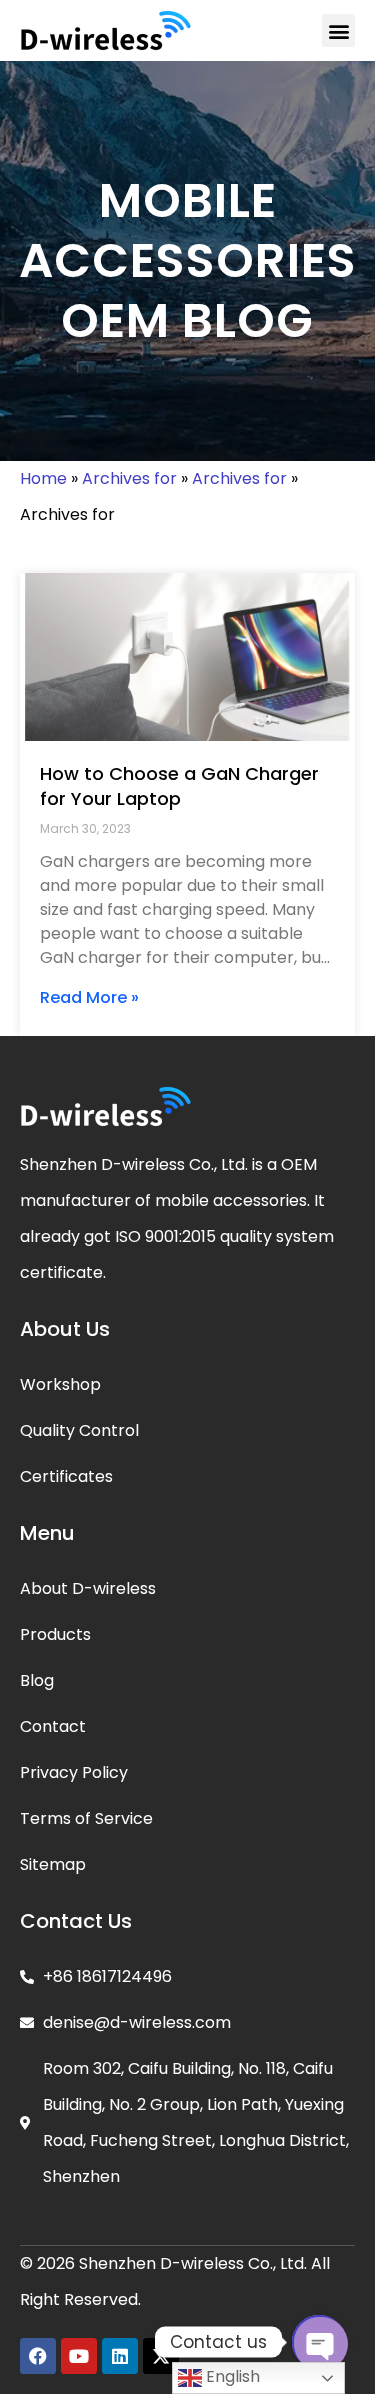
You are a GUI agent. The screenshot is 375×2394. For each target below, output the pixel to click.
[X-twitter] (161, 2356)
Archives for (129, 478)
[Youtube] (79, 2356)
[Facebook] (38, 2356)
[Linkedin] (120, 2356)
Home (43, 478)
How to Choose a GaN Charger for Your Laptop (179, 786)
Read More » (89, 997)
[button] (338, 30)
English (231, 2376)
